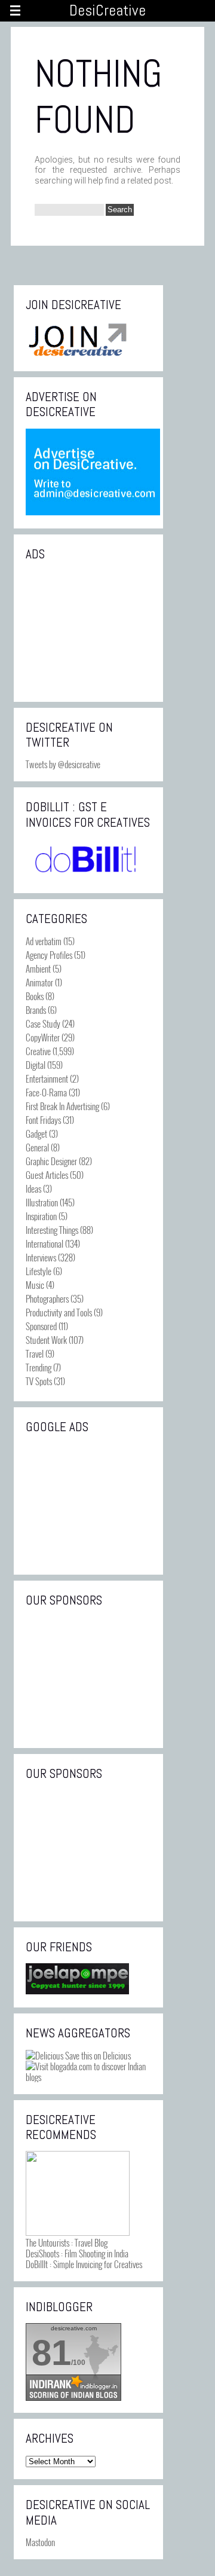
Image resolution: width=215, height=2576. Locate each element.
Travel (35, 1353)
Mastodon (40, 2542)
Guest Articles (47, 1175)
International (44, 1243)
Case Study (43, 1023)
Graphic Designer (51, 1161)
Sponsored (41, 1326)
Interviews (41, 1257)
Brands (36, 1010)
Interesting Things (52, 1230)
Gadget (36, 1133)
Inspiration (41, 1216)
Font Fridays (43, 1120)
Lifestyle (39, 1271)
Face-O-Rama (46, 1092)
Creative (38, 1051)
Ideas (33, 1188)
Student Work (46, 1340)
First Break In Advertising (62, 1106)
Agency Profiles (49, 955)
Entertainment (47, 1078)
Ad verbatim (44, 941)
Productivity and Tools (59, 1312)
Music (35, 1285)
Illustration (42, 1202)
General (37, 1147)
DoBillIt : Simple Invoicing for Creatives (84, 2264)
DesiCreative (107, 10)
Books (35, 996)
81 (51, 2353)
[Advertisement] (88, 630)
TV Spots (39, 1381)
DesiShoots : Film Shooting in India (77, 2253)
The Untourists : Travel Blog (67, 2242)
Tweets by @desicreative (63, 764)
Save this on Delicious (97, 2055)
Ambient (38, 968)
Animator (39, 982)
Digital (36, 1065)
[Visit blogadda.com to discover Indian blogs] (88, 2077)
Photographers (47, 1298)
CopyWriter (43, 1037)
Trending (39, 1367)
